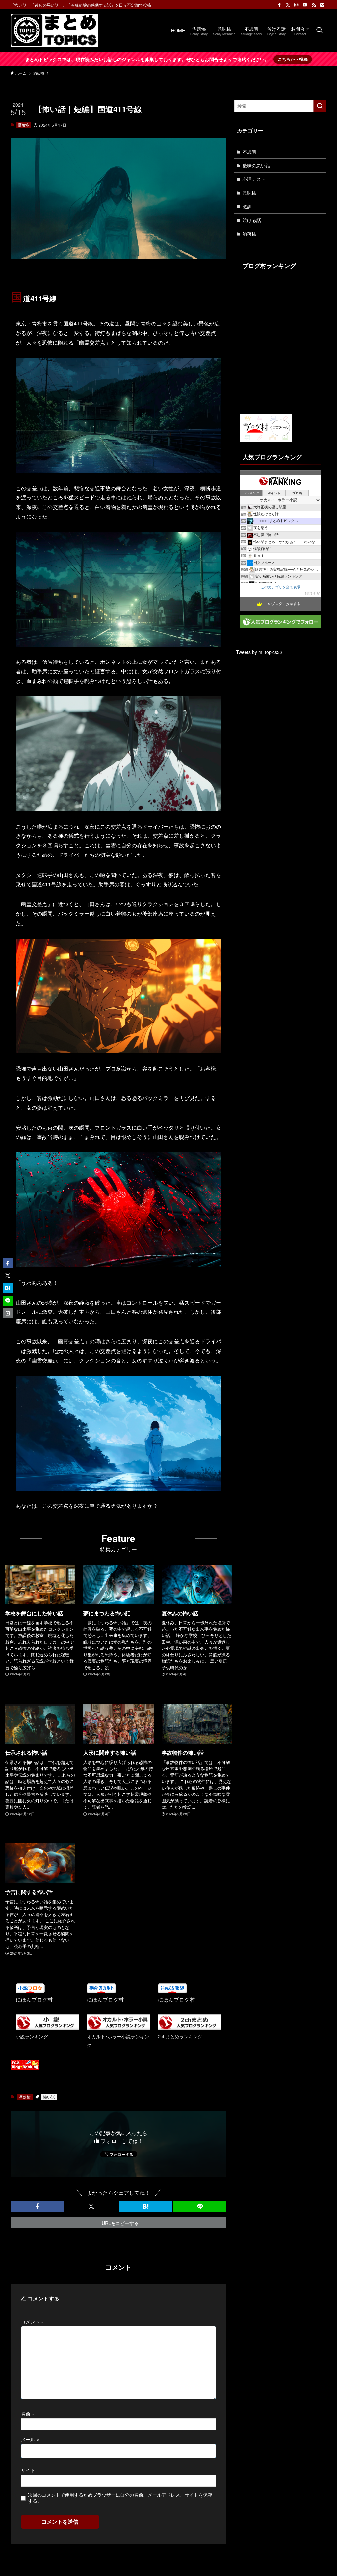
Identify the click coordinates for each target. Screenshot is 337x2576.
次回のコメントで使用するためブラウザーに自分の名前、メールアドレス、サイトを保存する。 (120, 2498)
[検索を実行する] (320, 106)
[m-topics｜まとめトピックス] (54, 30)
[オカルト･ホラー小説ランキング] (118, 2028)
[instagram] (297, 5)
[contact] (322, 5)
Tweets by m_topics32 (259, 652)
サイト (28, 2470)
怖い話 (49, 2097)
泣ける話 (252, 220)
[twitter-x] (288, 5)
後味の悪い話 (256, 165)
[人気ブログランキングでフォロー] (280, 626)
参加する (313, 594)
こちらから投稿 (293, 59)
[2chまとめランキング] (190, 2028)
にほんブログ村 (34, 1999)
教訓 (247, 206)
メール (30, 2439)
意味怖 (249, 193)
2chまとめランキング (180, 2036)
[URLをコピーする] (8, 1313)
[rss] (314, 5)
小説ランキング (32, 2036)
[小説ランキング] (47, 2028)
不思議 (249, 152)
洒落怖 (24, 125)
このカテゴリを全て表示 (281, 587)
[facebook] (279, 5)
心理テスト (254, 179)
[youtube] (305, 5)
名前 (28, 2413)
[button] (37, 2206)
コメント (32, 2321)
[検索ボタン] (319, 30)
